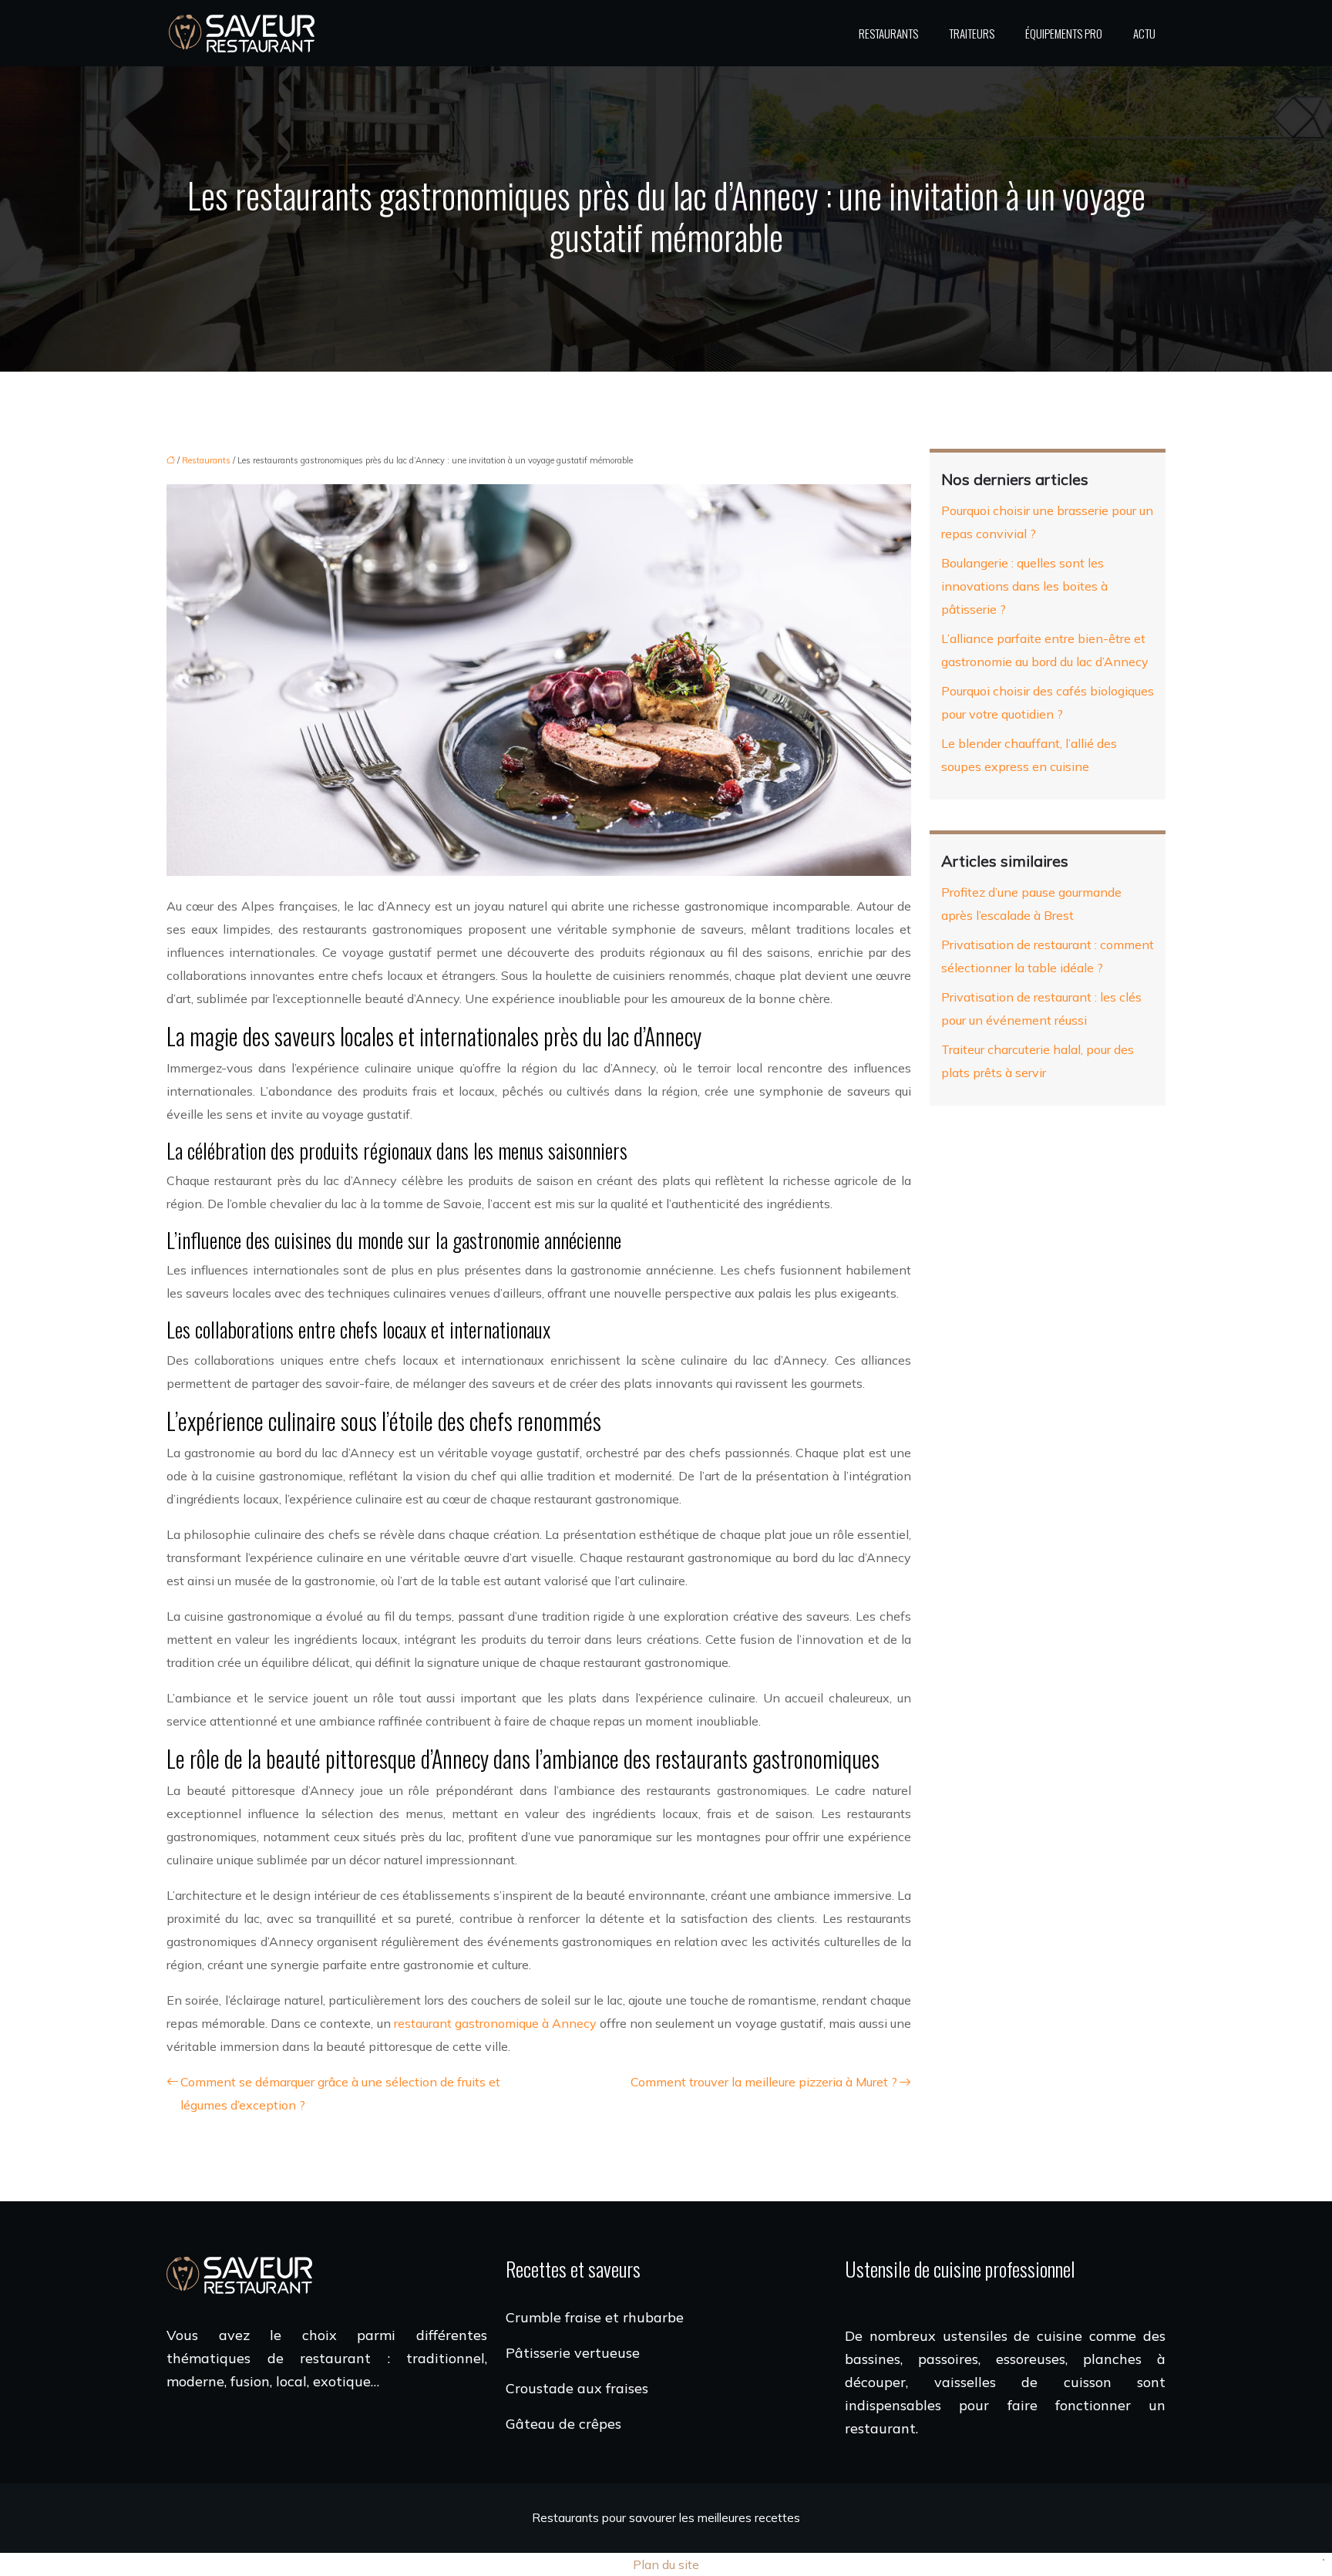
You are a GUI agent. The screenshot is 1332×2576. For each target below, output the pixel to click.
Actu (1144, 33)
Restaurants (888, 33)
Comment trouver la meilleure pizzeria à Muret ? (764, 2082)
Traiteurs (972, 33)
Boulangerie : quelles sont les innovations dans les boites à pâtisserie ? (1024, 586)
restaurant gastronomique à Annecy (495, 2023)
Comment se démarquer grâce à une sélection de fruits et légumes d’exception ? (340, 2093)
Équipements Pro (1064, 33)
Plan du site (666, 2564)
